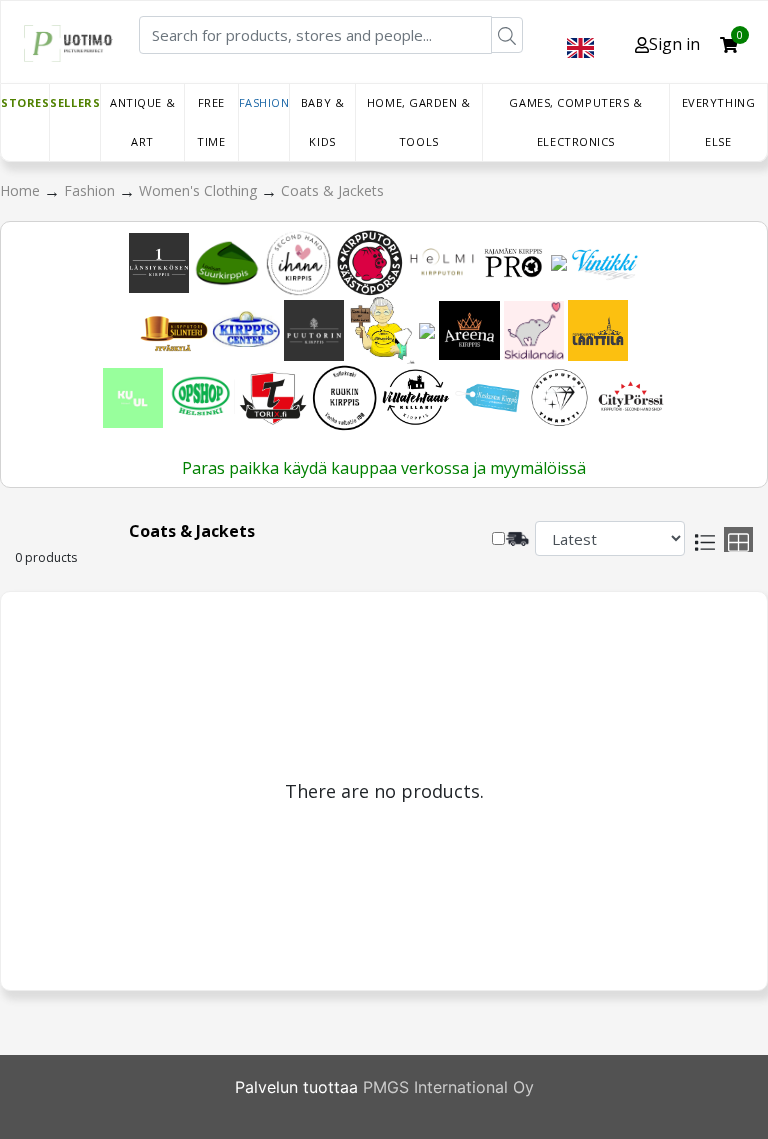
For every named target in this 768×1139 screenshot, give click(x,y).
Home (22, 190)
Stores (25, 102)
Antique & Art (142, 122)
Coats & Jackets (332, 190)
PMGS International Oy (448, 1087)
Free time (211, 122)
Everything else (719, 122)
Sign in (674, 44)
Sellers (75, 102)
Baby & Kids (322, 122)
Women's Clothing (200, 190)
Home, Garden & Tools (419, 122)
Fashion (264, 102)
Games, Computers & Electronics (575, 122)
